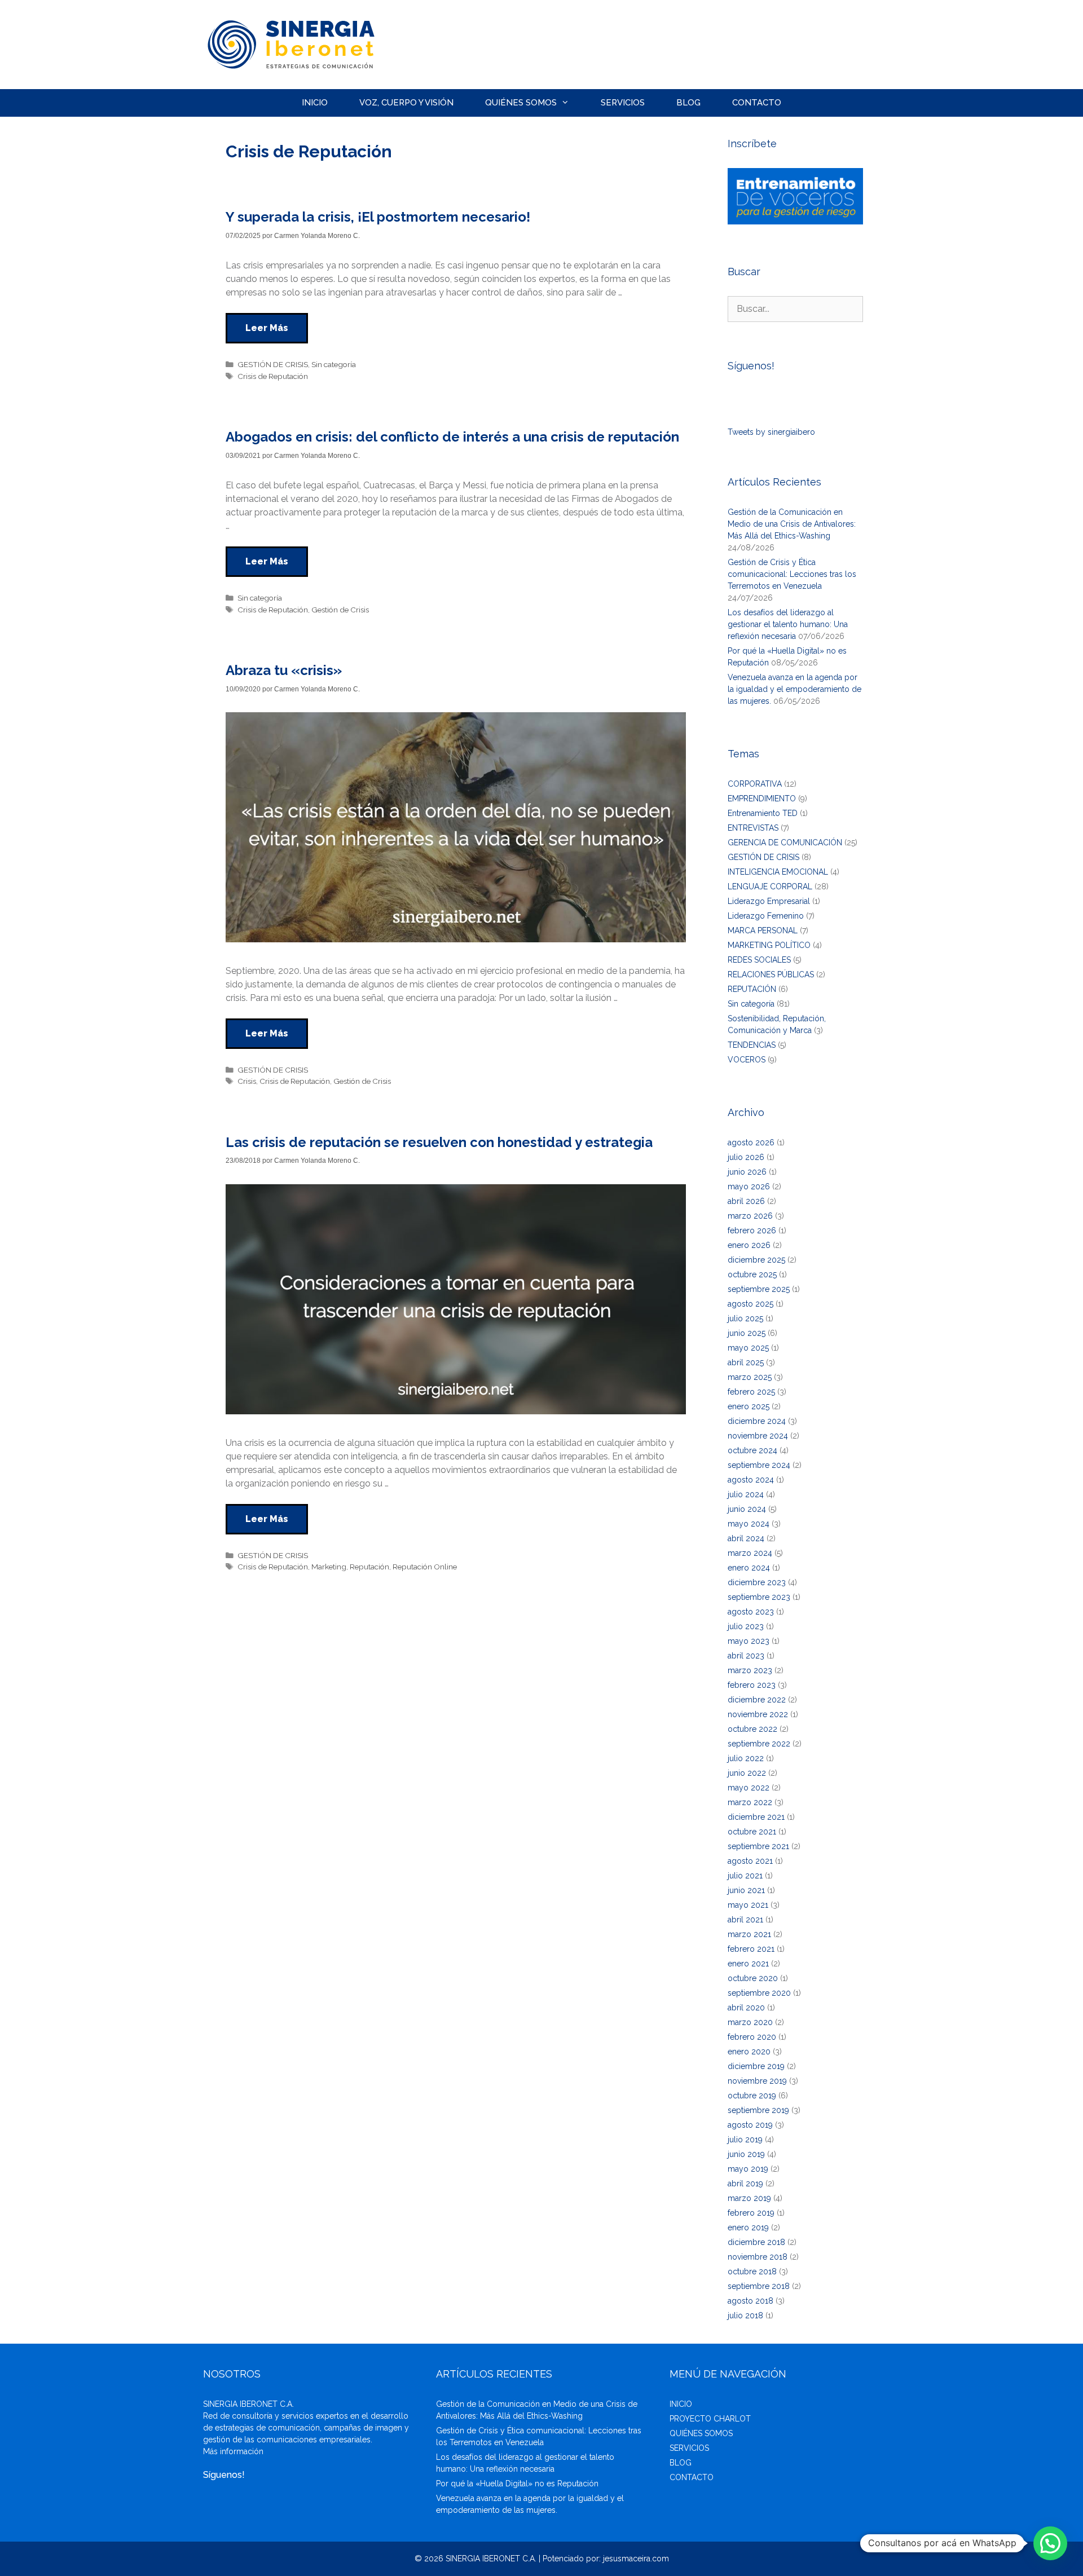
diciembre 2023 (757, 1582)
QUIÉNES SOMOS (521, 103)
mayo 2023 (749, 1641)
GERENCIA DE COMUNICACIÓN (785, 843)
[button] (1050, 2543)
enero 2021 (748, 1964)
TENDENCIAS (752, 1045)
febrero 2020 (752, 2037)
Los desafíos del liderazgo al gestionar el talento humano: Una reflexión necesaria (788, 624)
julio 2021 (745, 1876)
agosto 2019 (750, 2125)
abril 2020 (746, 2008)
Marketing (329, 1567)
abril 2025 (746, 1362)
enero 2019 (748, 2227)
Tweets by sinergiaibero (771, 432)
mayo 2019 (748, 2169)
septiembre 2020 (759, 1993)
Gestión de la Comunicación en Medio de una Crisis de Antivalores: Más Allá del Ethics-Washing (792, 524)
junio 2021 (746, 1890)
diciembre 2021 (756, 1817)
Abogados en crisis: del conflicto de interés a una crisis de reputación (452, 437)
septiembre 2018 (759, 2286)
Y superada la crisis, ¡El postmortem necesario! (378, 217)
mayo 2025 (748, 1348)
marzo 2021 (749, 1934)
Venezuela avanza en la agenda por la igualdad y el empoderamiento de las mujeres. (794, 689)
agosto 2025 (750, 1304)
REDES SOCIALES (759, 960)
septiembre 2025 (759, 1289)
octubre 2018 (752, 2271)
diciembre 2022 (757, 1700)
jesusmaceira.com (636, 2559)
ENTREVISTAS (753, 828)
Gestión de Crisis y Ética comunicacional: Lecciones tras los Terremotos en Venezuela (792, 574)
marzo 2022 (750, 1802)
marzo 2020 (750, 2022)
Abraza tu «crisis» (284, 670)
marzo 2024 (750, 1553)
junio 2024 (747, 1509)
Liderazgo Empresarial (769, 901)
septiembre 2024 (759, 1465)
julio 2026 (746, 1157)
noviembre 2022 (758, 1714)
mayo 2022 (749, 1788)
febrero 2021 (751, 1949)
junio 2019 (746, 2154)
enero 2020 (749, 2052)
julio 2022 (746, 1758)
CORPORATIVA (755, 784)
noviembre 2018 (758, 2257)
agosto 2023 (751, 1612)
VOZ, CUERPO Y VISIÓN (406, 103)
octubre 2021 (752, 1832)
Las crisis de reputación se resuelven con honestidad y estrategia (439, 1142)
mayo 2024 (749, 1524)
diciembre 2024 (757, 1421)
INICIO (315, 103)
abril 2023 (746, 1656)
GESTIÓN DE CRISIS (273, 364)
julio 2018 (745, 2315)
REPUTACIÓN (752, 989)
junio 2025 (747, 1333)
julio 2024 (746, 1494)
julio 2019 (745, 2140)
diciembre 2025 (756, 1260)
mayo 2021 (748, 1905)
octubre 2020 (753, 1978)
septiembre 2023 (759, 1597)
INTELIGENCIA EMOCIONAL (778, 872)
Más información (233, 2451)
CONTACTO (757, 103)
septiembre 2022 (759, 1744)
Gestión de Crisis (340, 610)
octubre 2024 (752, 1450)
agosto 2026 (751, 1143)
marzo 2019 (749, 2198)
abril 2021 (745, 1920)
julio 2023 (746, 1626)
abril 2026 (746, 1201)
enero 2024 (749, 1568)
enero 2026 (749, 1245)
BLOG (688, 103)
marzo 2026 (750, 1216)
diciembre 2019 (756, 2066)
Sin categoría (334, 364)
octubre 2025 (752, 1274)
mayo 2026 (749, 1186)
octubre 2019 (752, 2096)
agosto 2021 (750, 1861)
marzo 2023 (750, 1670)
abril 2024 (746, 1538)
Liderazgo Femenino (766, 916)
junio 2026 (747, 1172)
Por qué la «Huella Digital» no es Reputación (517, 2484)
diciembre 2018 (756, 2242)
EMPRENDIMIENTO (762, 799)
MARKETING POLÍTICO (769, 945)
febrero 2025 (751, 1392)
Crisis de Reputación (273, 376)
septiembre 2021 (758, 1846)
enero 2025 (749, 1406)
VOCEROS (747, 1060)
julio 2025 (745, 1318)
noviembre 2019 (757, 2081)
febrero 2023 (752, 1685)
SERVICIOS (623, 103)
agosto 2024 (751, 1480)
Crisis (247, 1081)
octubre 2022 (752, 1729)
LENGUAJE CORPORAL (770, 886)
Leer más (267, 328)
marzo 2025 (750, 1377)
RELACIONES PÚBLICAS (771, 974)
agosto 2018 (750, 2301)
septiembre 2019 (758, 2110)
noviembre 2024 (758, 1436)
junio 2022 (747, 1773)
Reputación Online (425, 1567)
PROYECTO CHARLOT (710, 2419)
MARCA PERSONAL (763, 930)
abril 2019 (745, 2184)
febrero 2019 (751, 2213)
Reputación (369, 1567)
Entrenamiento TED (763, 813)
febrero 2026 (752, 1230)
